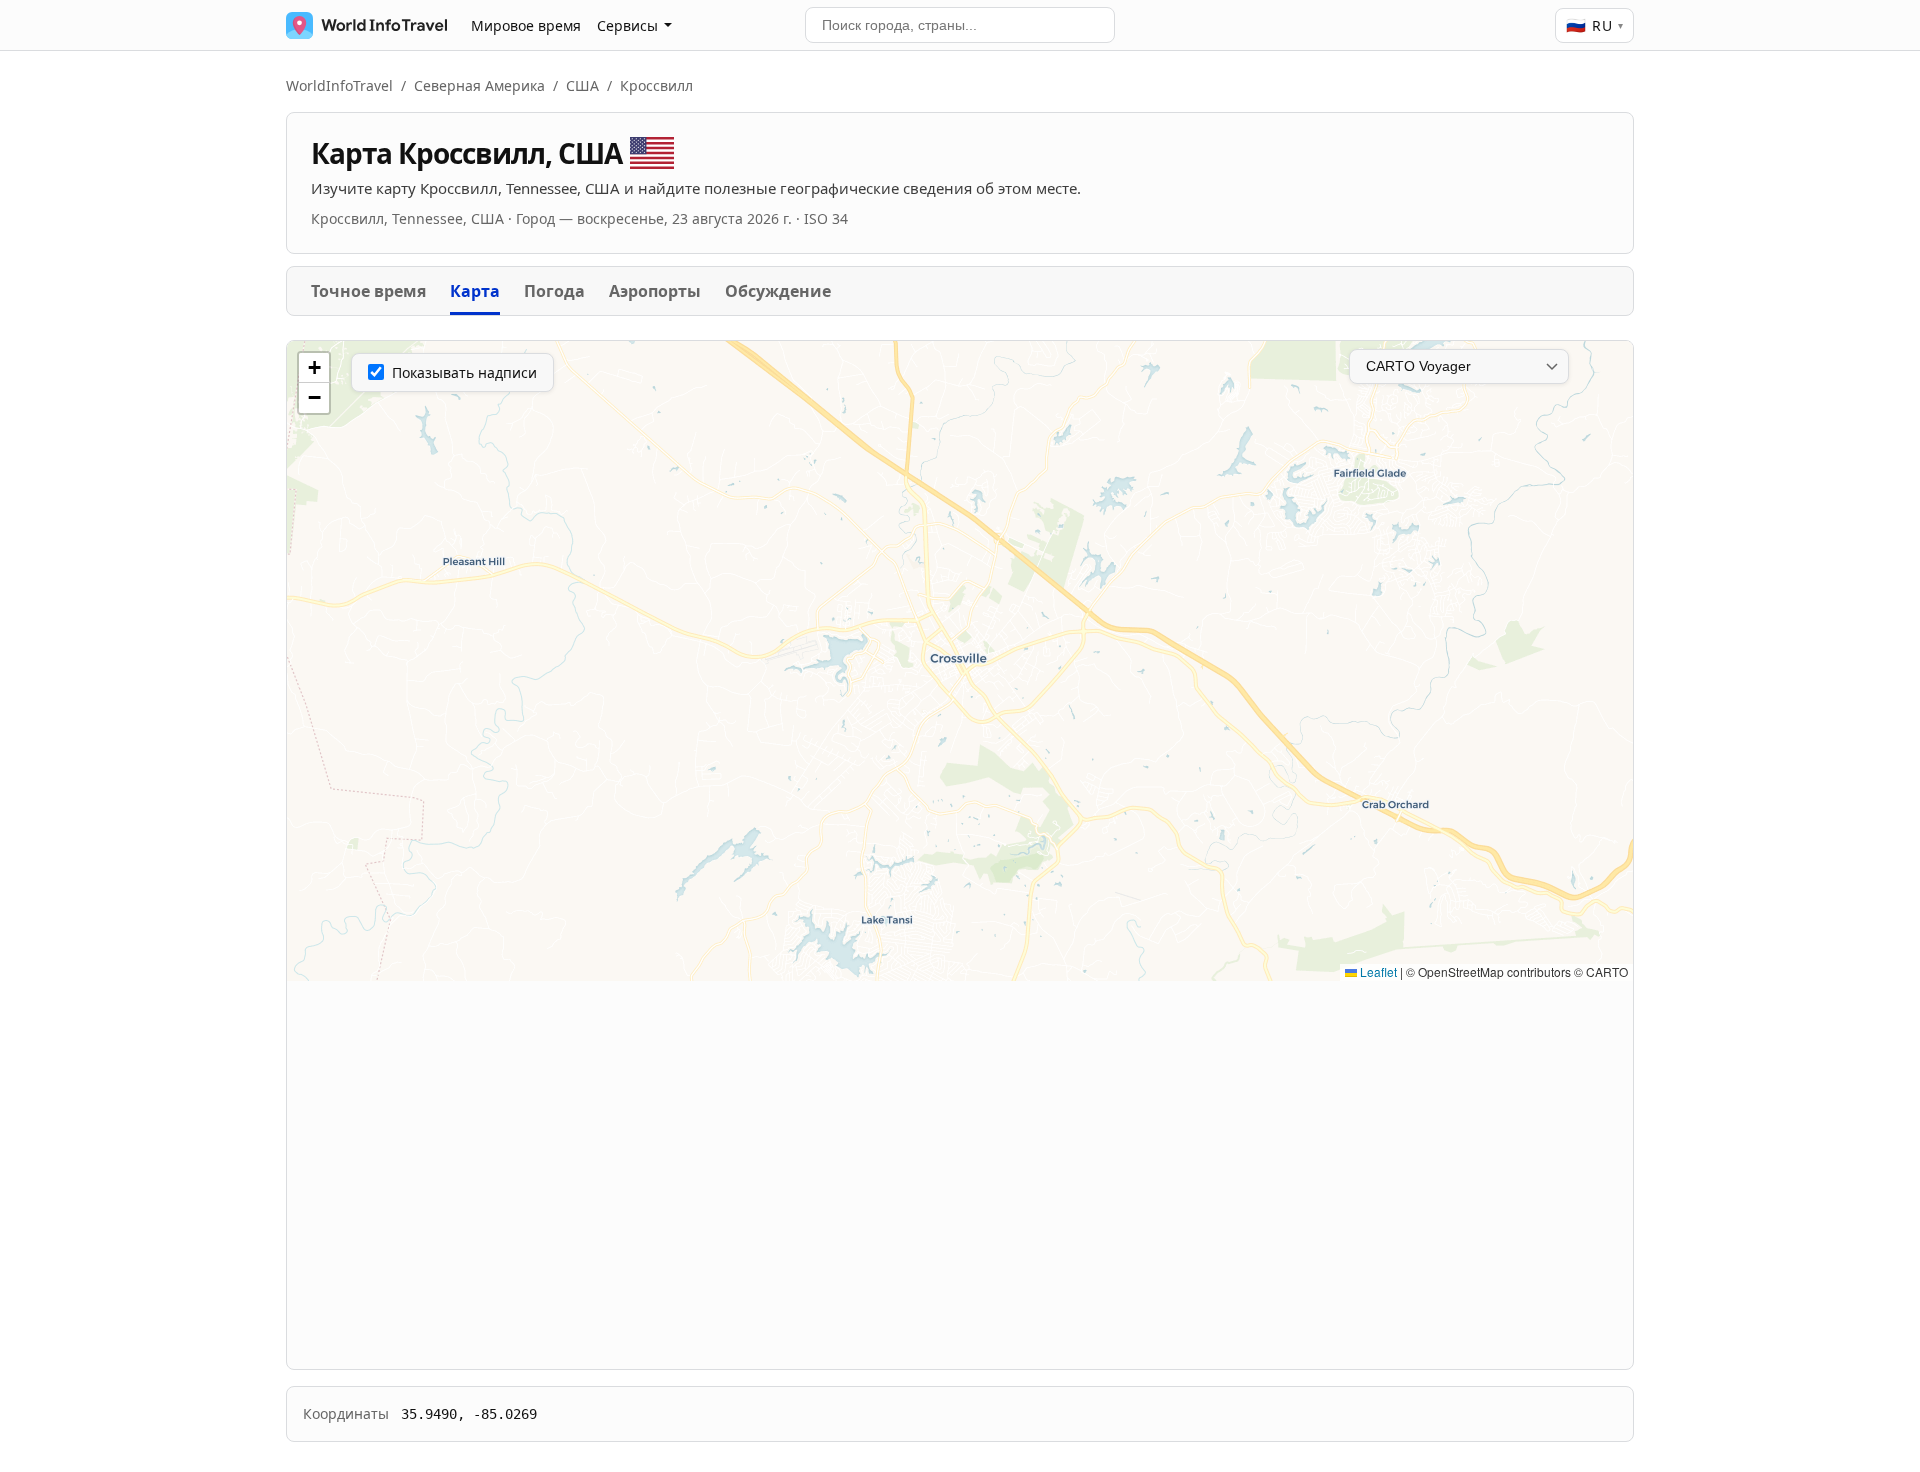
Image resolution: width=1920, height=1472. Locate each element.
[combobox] (960, 25)
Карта (475, 291)
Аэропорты (655, 291)
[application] (960, 661)
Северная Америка (479, 85)
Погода (554, 291)
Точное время (368, 291)
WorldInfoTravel (339, 85)
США (582, 85)
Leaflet (1377, 971)
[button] (314, 368)
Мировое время (526, 25)
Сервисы (627, 25)
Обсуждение (778, 291)
